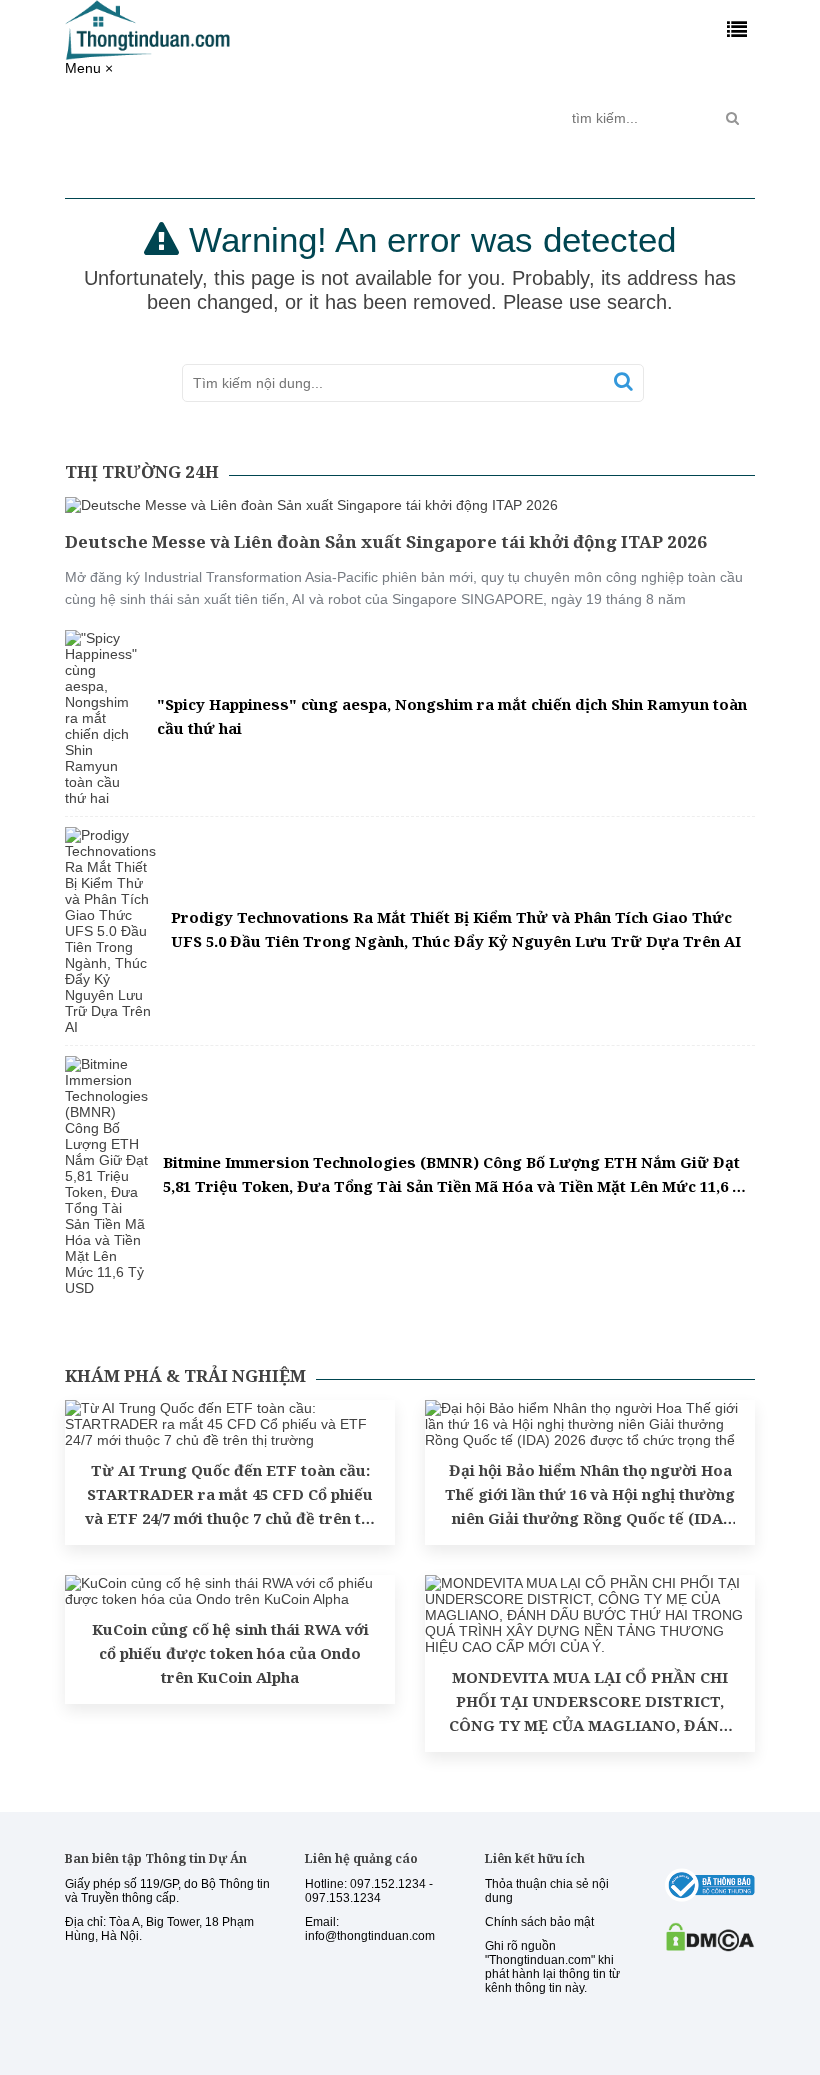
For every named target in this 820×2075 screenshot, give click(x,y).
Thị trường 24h (130, 118)
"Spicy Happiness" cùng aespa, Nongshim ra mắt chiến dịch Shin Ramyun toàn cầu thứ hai (452, 716)
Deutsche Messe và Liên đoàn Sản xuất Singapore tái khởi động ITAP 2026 (386, 541)
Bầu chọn (513, 118)
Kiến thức (357, 110)
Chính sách (220, 118)
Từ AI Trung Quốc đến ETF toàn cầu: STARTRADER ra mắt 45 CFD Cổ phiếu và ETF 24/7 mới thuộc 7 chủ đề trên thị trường (230, 1495)
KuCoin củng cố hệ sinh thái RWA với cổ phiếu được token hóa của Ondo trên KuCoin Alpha (230, 1653)
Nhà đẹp (435, 110)
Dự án (286, 110)
